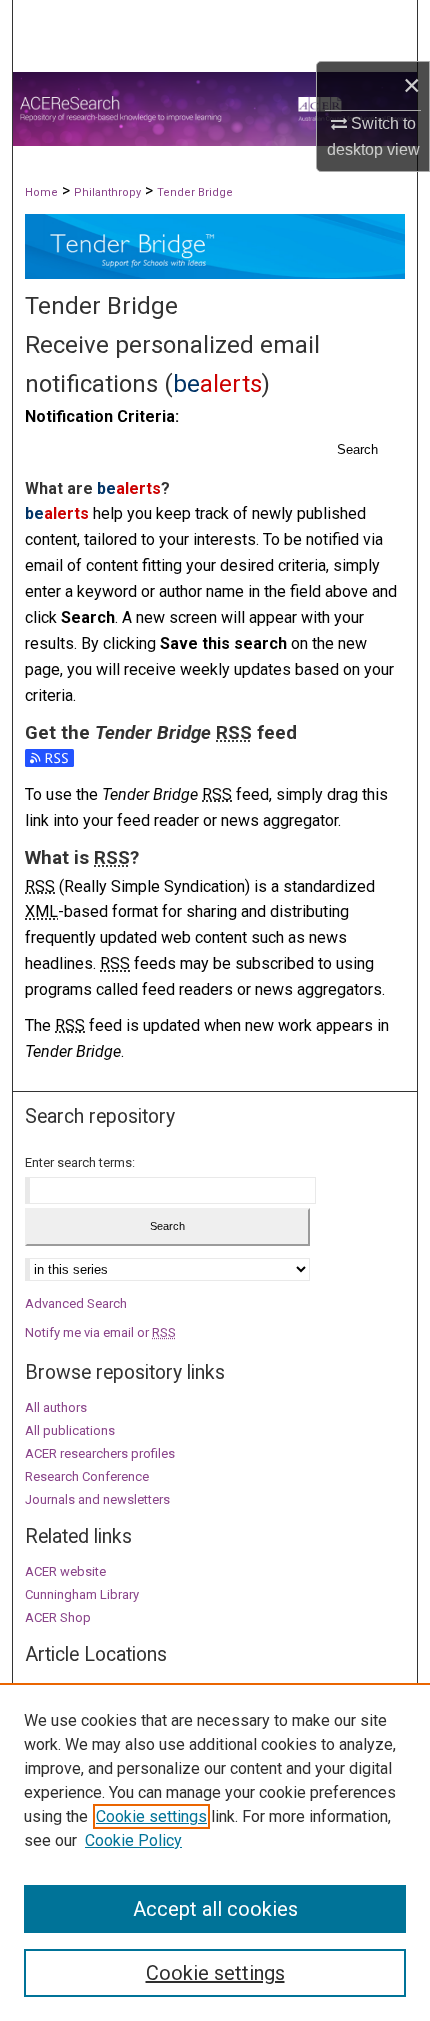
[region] (215, 1852)
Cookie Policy (133, 1840)
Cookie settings (151, 1816)
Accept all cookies (215, 1909)
